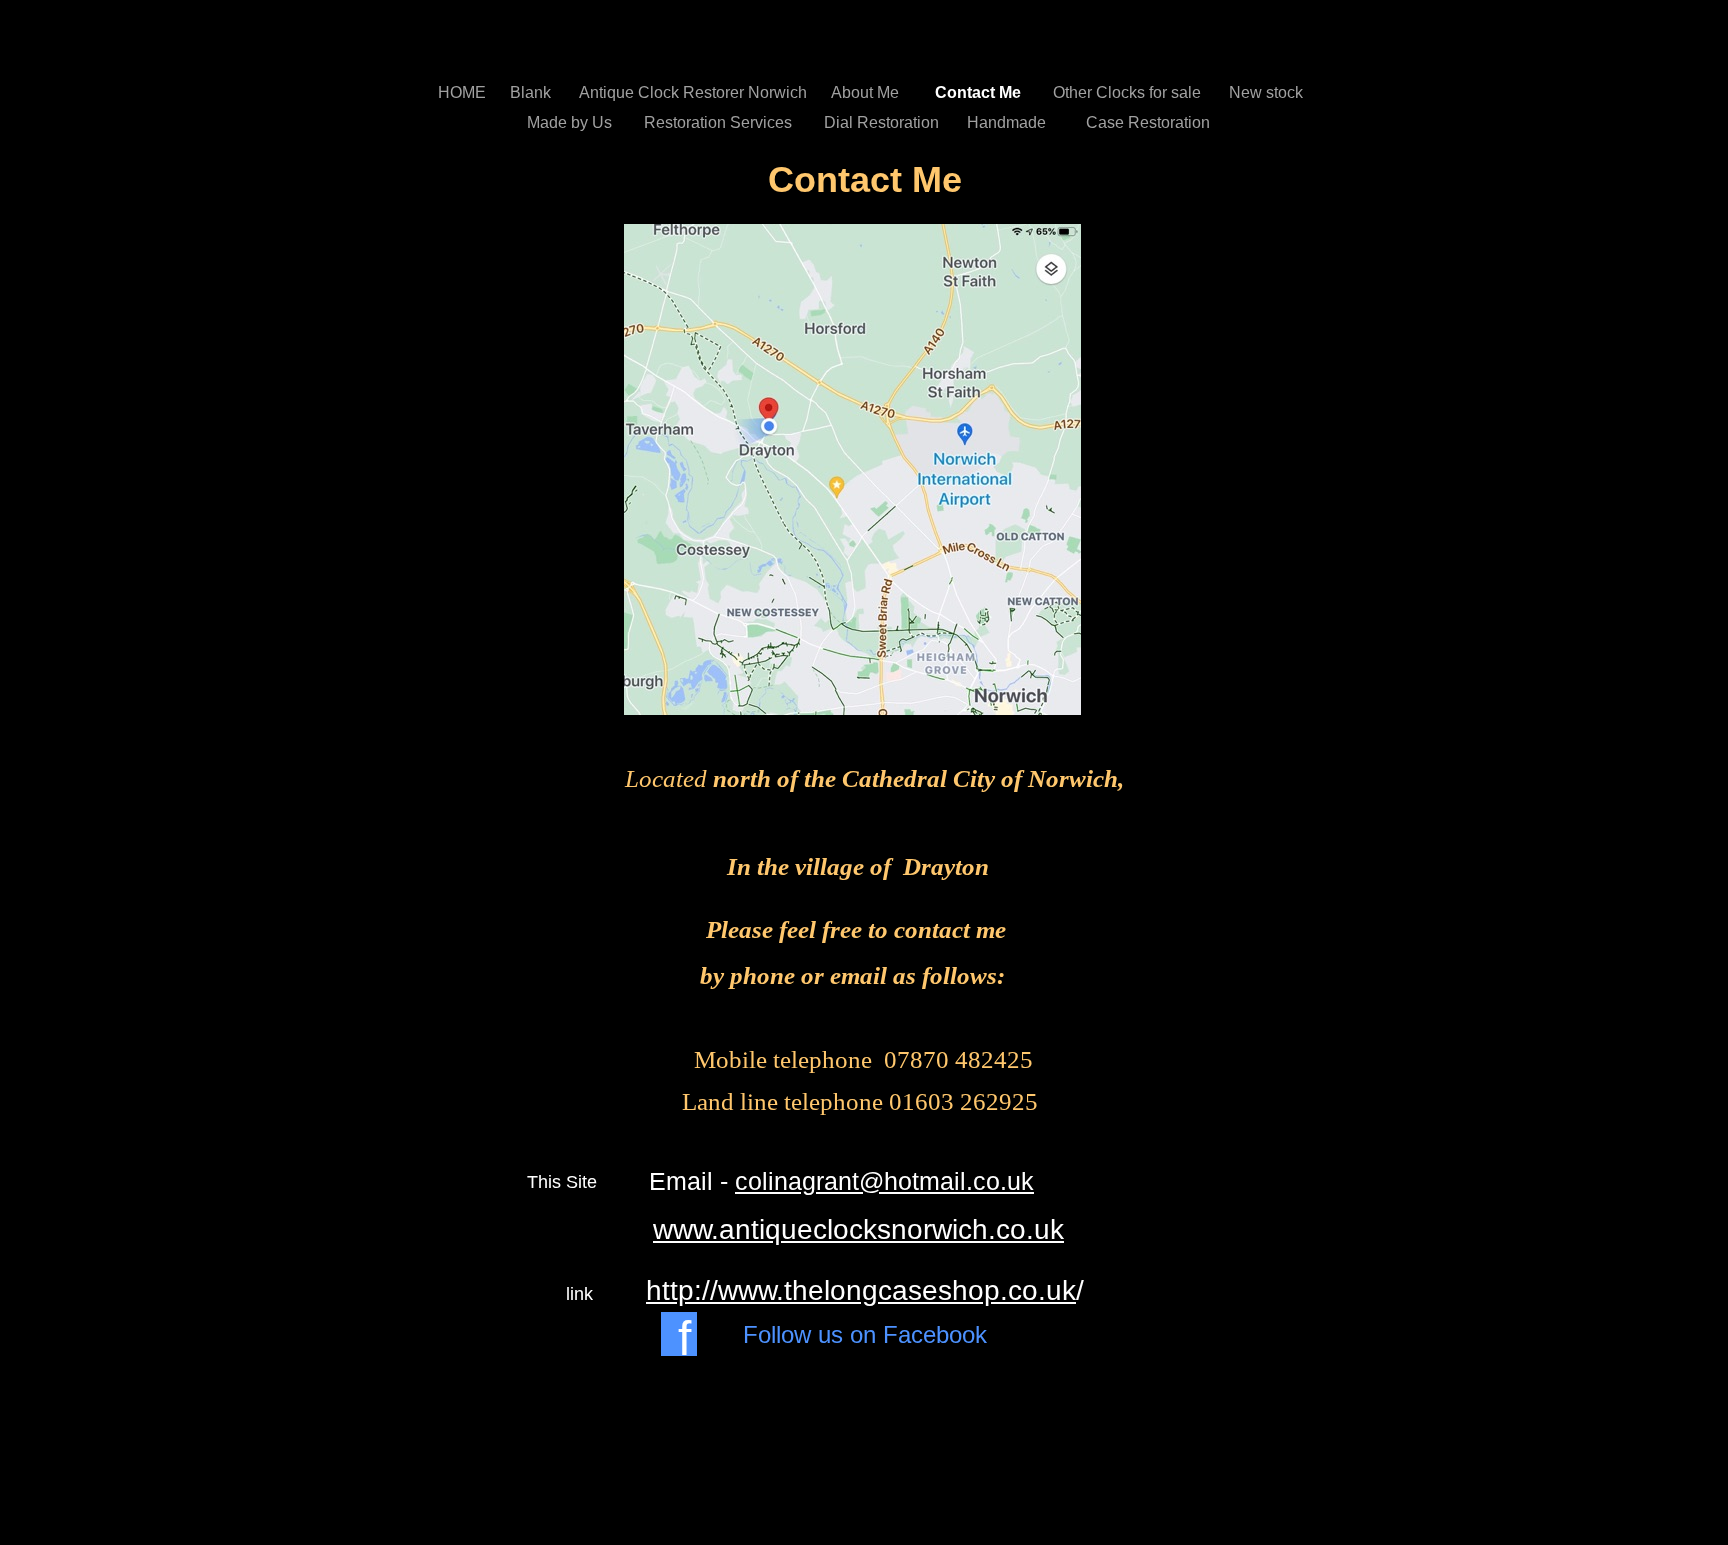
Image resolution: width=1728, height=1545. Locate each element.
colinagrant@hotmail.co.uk (884, 1181)
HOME (464, 92)
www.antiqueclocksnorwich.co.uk (858, 1229)
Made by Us (575, 122)
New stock (1266, 92)
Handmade (1014, 122)
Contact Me (984, 92)
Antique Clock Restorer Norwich (695, 92)
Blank (534, 92)
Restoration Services (724, 122)
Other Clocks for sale (1131, 92)
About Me (873, 92)
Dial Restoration (885, 122)
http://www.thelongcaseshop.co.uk (861, 1290)
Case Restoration (1148, 122)
